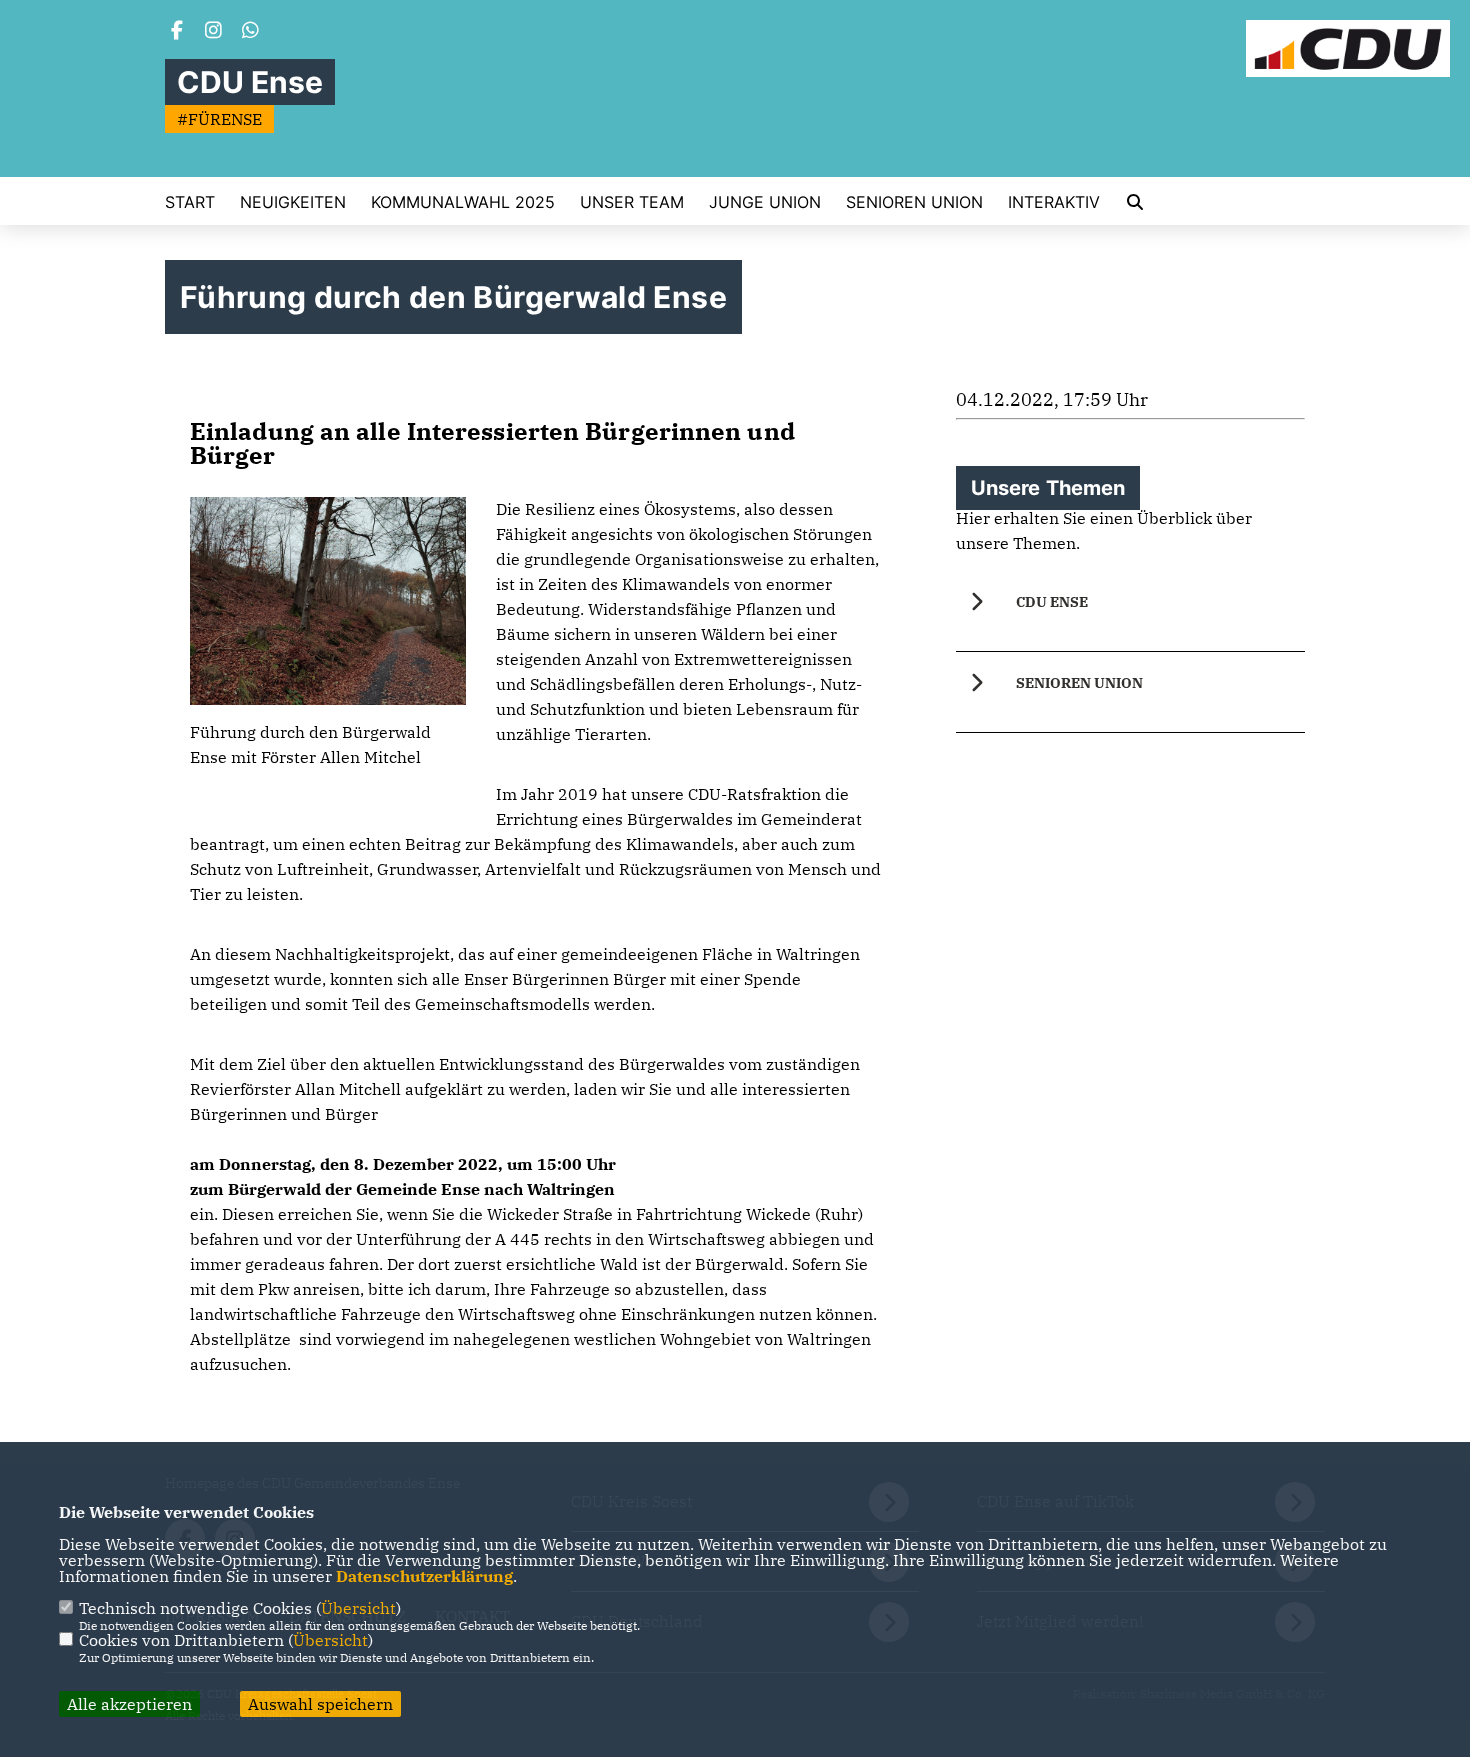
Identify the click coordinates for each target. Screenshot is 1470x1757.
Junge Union (765, 202)
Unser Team (632, 202)
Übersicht (358, 1608)
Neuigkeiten (293, 202)
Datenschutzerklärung (424, 1576)
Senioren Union (914, 202)
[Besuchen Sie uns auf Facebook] (177, 32)
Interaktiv (1054, 202)
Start (190, 202)
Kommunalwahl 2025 (463, 202)
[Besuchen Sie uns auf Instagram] (214, 32)
